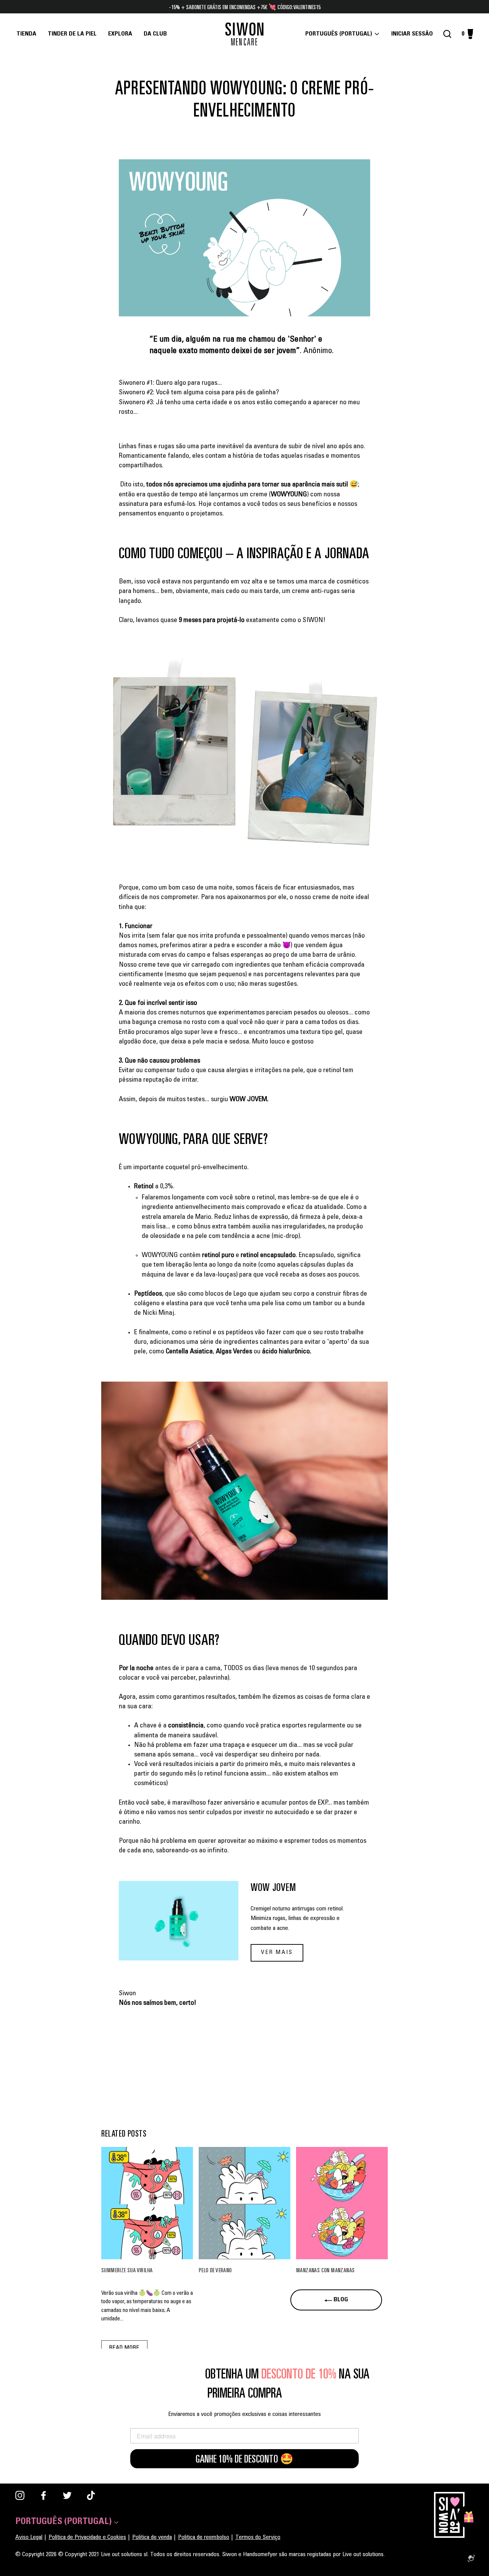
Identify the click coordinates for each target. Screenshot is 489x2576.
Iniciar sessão (414, 34)
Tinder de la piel (72, 34)
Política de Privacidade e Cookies (87, 2537)
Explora (120, 34)
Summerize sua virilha (127, 2270)
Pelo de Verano (215, 2270)
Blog (340, 2300)
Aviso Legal (29, 2537)
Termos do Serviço (258, 2537)
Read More (124, 2348)
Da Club (155, 34)
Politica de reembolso (204, 2537)
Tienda (26, 34)
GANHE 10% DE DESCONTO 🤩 (244, 2459)
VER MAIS (277, 1953)
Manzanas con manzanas (325, 2270)
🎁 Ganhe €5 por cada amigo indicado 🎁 (244, 7)
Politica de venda (152, 2537)
